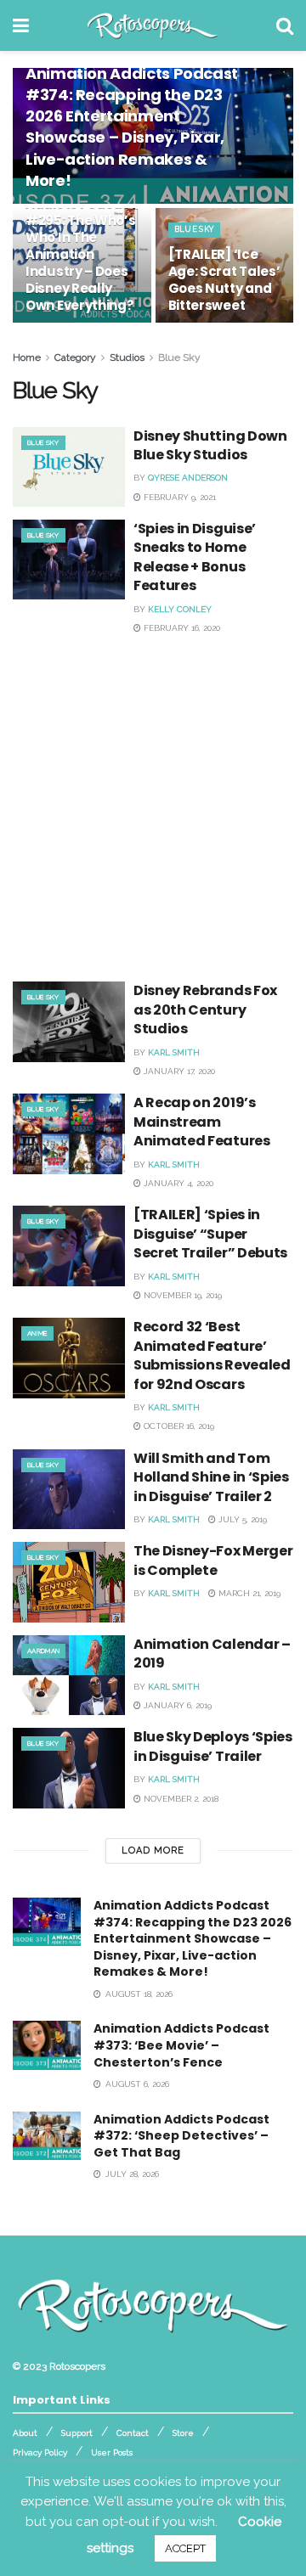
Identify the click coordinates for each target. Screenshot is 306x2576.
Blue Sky (195, 229)
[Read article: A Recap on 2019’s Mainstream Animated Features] (69, 1133)
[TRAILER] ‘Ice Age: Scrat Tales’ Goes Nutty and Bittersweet (224, 280)
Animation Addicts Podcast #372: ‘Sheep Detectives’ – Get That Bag (181, 2136)
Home (27, 357)
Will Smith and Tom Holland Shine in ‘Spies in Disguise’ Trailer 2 (211, 1477)
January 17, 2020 (178, 1071)
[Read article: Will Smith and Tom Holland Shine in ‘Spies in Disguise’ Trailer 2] (69, 1489)
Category (75, 357)
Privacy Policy (40, 2452)
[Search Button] (285, 25)
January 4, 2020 (177, 1183)
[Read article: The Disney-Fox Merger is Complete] (69, 1582)
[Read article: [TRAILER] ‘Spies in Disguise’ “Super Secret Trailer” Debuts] (69, 1246)
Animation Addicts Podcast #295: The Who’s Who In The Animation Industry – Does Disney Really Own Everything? (81, 246)
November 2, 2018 (180, 1799)
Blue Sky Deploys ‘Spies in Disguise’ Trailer (213, 1746)
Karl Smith (174, 1052)
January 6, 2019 (176, 1705)
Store (183, 2433)
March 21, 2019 (248, 1593)
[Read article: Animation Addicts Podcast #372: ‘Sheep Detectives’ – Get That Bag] (47, 2136)
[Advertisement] (153, 803)
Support (77, 2433)
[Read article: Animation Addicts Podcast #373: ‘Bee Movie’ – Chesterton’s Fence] (47, 2045)
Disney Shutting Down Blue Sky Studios (210, 445)
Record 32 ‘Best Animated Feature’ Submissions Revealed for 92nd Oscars (212, 1355)
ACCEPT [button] (185, 2548)
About (25, 2433)
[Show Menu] (21, 25)
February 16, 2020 (181, 628)
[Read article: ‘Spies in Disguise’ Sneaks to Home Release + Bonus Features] (69, 560)
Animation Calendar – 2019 (212, 1654)
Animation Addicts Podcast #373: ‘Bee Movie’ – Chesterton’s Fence (181, 2045)
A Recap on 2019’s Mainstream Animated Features (202, 1122)
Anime (37, 1333)
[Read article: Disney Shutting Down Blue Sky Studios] (69, 467)
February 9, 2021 (178, 497)
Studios (127, 357)
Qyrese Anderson (188, 478)
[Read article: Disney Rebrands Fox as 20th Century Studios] (69, 1021)
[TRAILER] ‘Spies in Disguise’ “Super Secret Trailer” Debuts (210, 1234)
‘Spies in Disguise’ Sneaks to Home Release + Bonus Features (195, 557)
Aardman (43, 1651)
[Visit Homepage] (153, 25)
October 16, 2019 (178, 1426)
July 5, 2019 (241, 1519)
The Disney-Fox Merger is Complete (213, 1560)
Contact (133, 2433)
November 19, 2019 (181, 1295)
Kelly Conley (180, 609)
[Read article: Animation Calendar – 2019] (69, 1675)
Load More (153, 1850)
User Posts (112, 2452)
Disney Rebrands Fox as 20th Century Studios (205, 1010)
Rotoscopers (77, 2366)
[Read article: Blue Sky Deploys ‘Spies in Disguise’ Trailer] (69, 1768)
